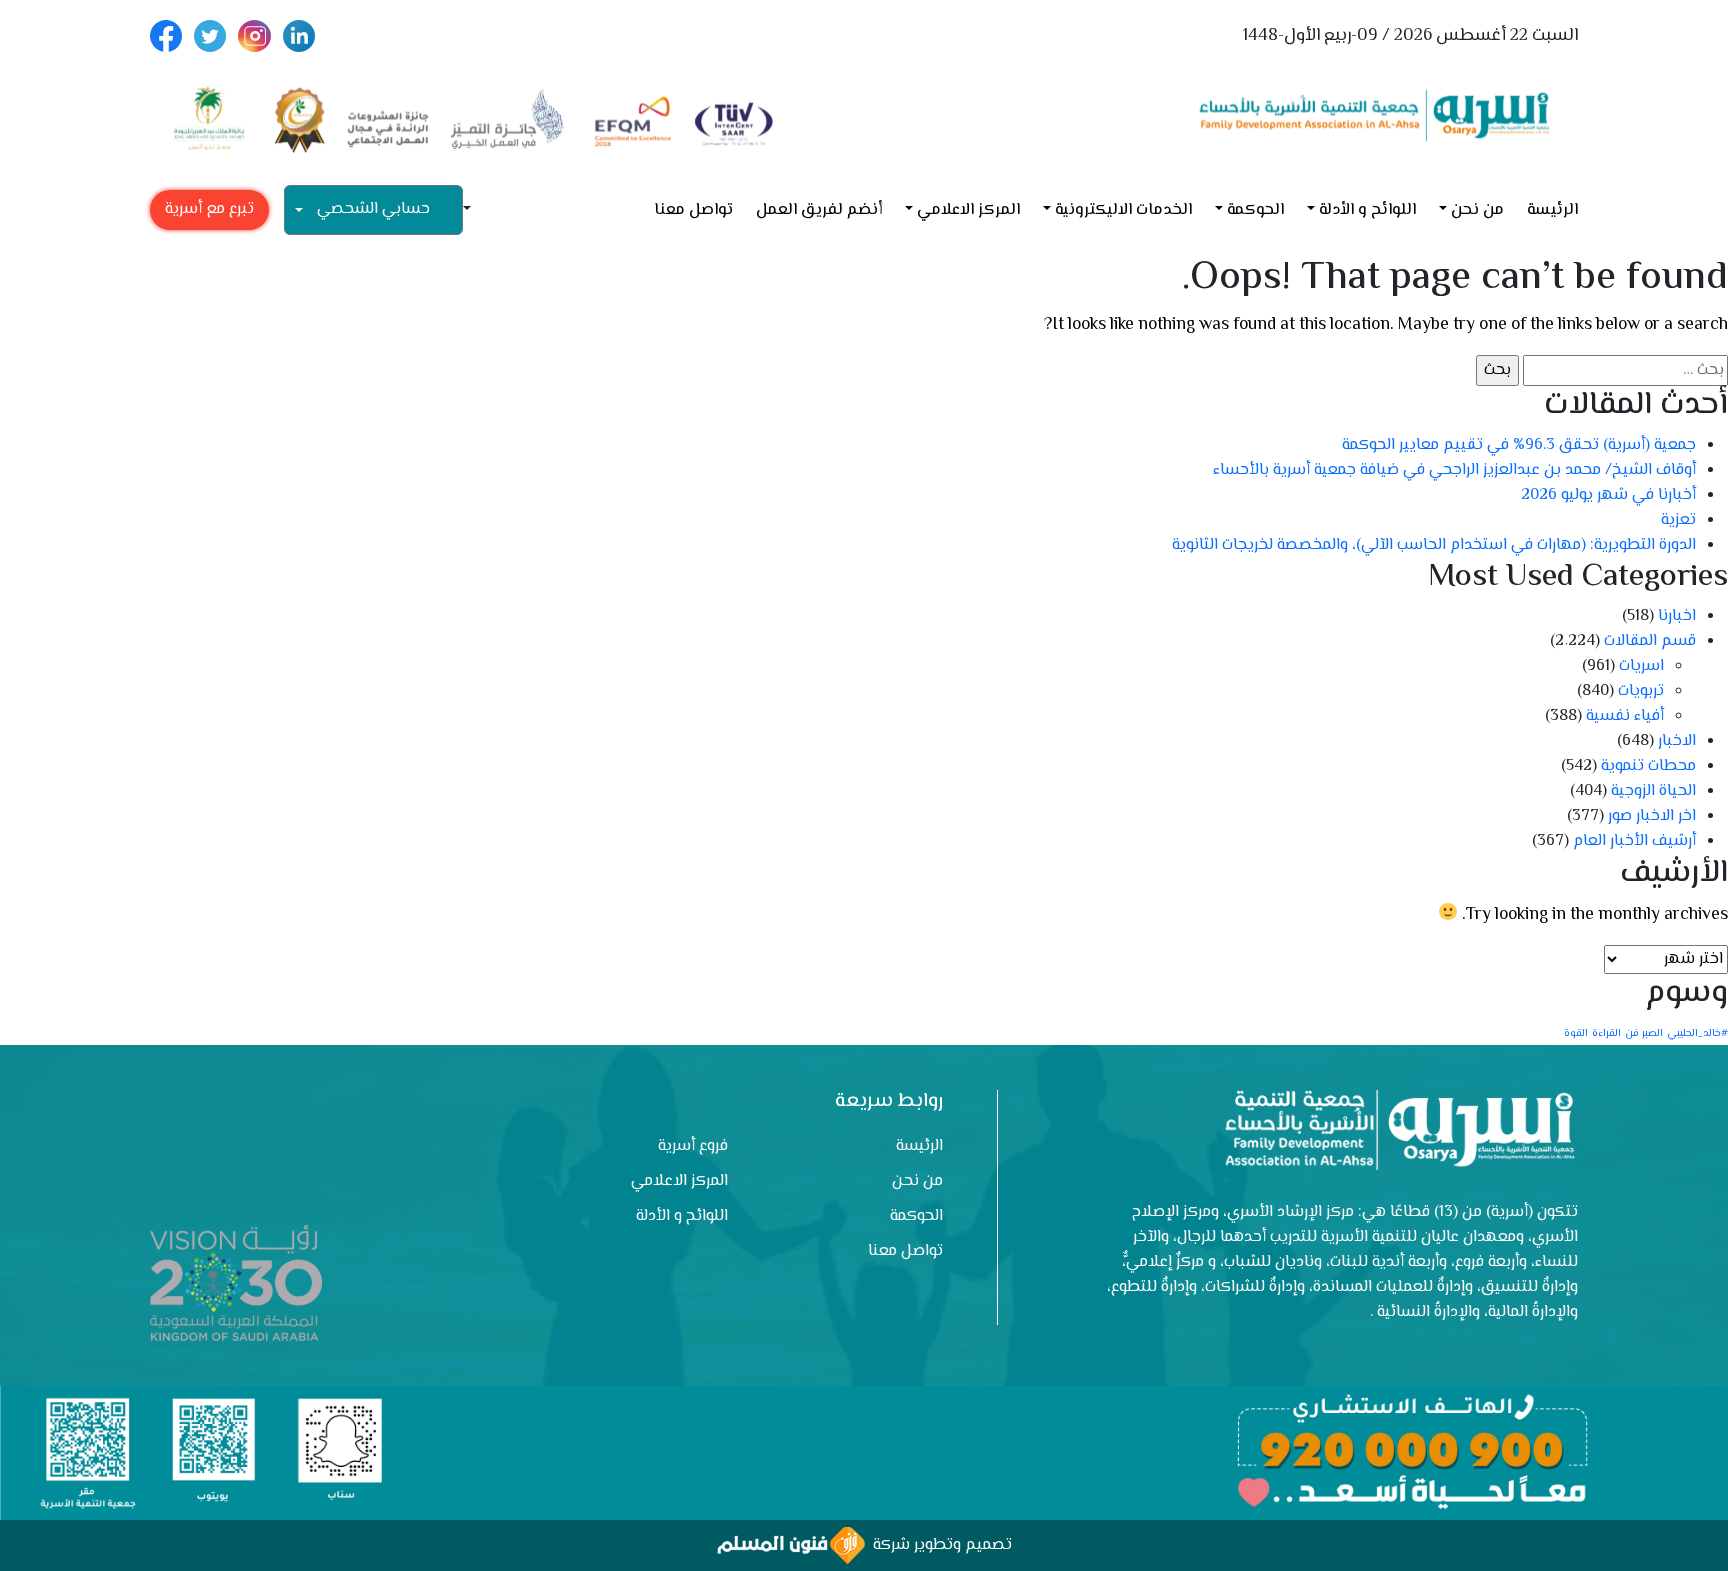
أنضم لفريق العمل (819, 210)
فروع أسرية (693, 1146)
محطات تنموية (1648, 766)
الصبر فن (1644, 1033)
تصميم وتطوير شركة (938, 1545)
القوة (1576, 1033)
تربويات (1641, 691)
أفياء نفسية (1625, 716)
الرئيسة (1552, 210)
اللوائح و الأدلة (1367, 210)
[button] (475, 210)
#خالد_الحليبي (1697, 1033)
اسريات (1641, 666)
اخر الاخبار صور (1652, 816)
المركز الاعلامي (968, 210)
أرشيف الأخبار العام (1634, 841)
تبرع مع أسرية (209, 209)
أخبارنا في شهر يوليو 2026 (1608, 495)
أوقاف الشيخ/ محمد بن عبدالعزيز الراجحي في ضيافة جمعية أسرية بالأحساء (1454, 470)
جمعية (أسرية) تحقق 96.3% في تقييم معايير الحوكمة (1519, 445)
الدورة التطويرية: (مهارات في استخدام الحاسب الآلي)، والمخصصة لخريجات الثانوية (1434, 545)
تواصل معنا (693, 210)
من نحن (1477, 210)
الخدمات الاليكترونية (1123, 210)
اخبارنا (1677, 616)
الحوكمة (1255, 210)
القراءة (1606, 1033)
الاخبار (1677, 741)
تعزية (1678, 520)
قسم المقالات (1650, 641)
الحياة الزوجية (1653, 791)
